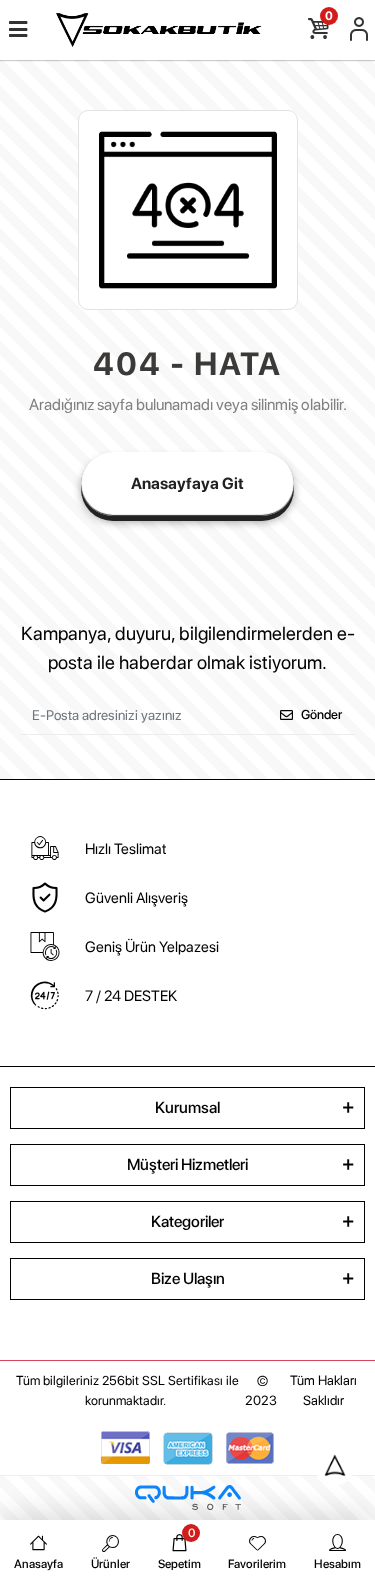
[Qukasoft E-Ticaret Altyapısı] (188, 1497)
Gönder (321, 714)
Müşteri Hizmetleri (187, 1164)
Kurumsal (187, 1107)
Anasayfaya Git (187, 483)
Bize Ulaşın (188, 1278)
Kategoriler (187, 1221)
